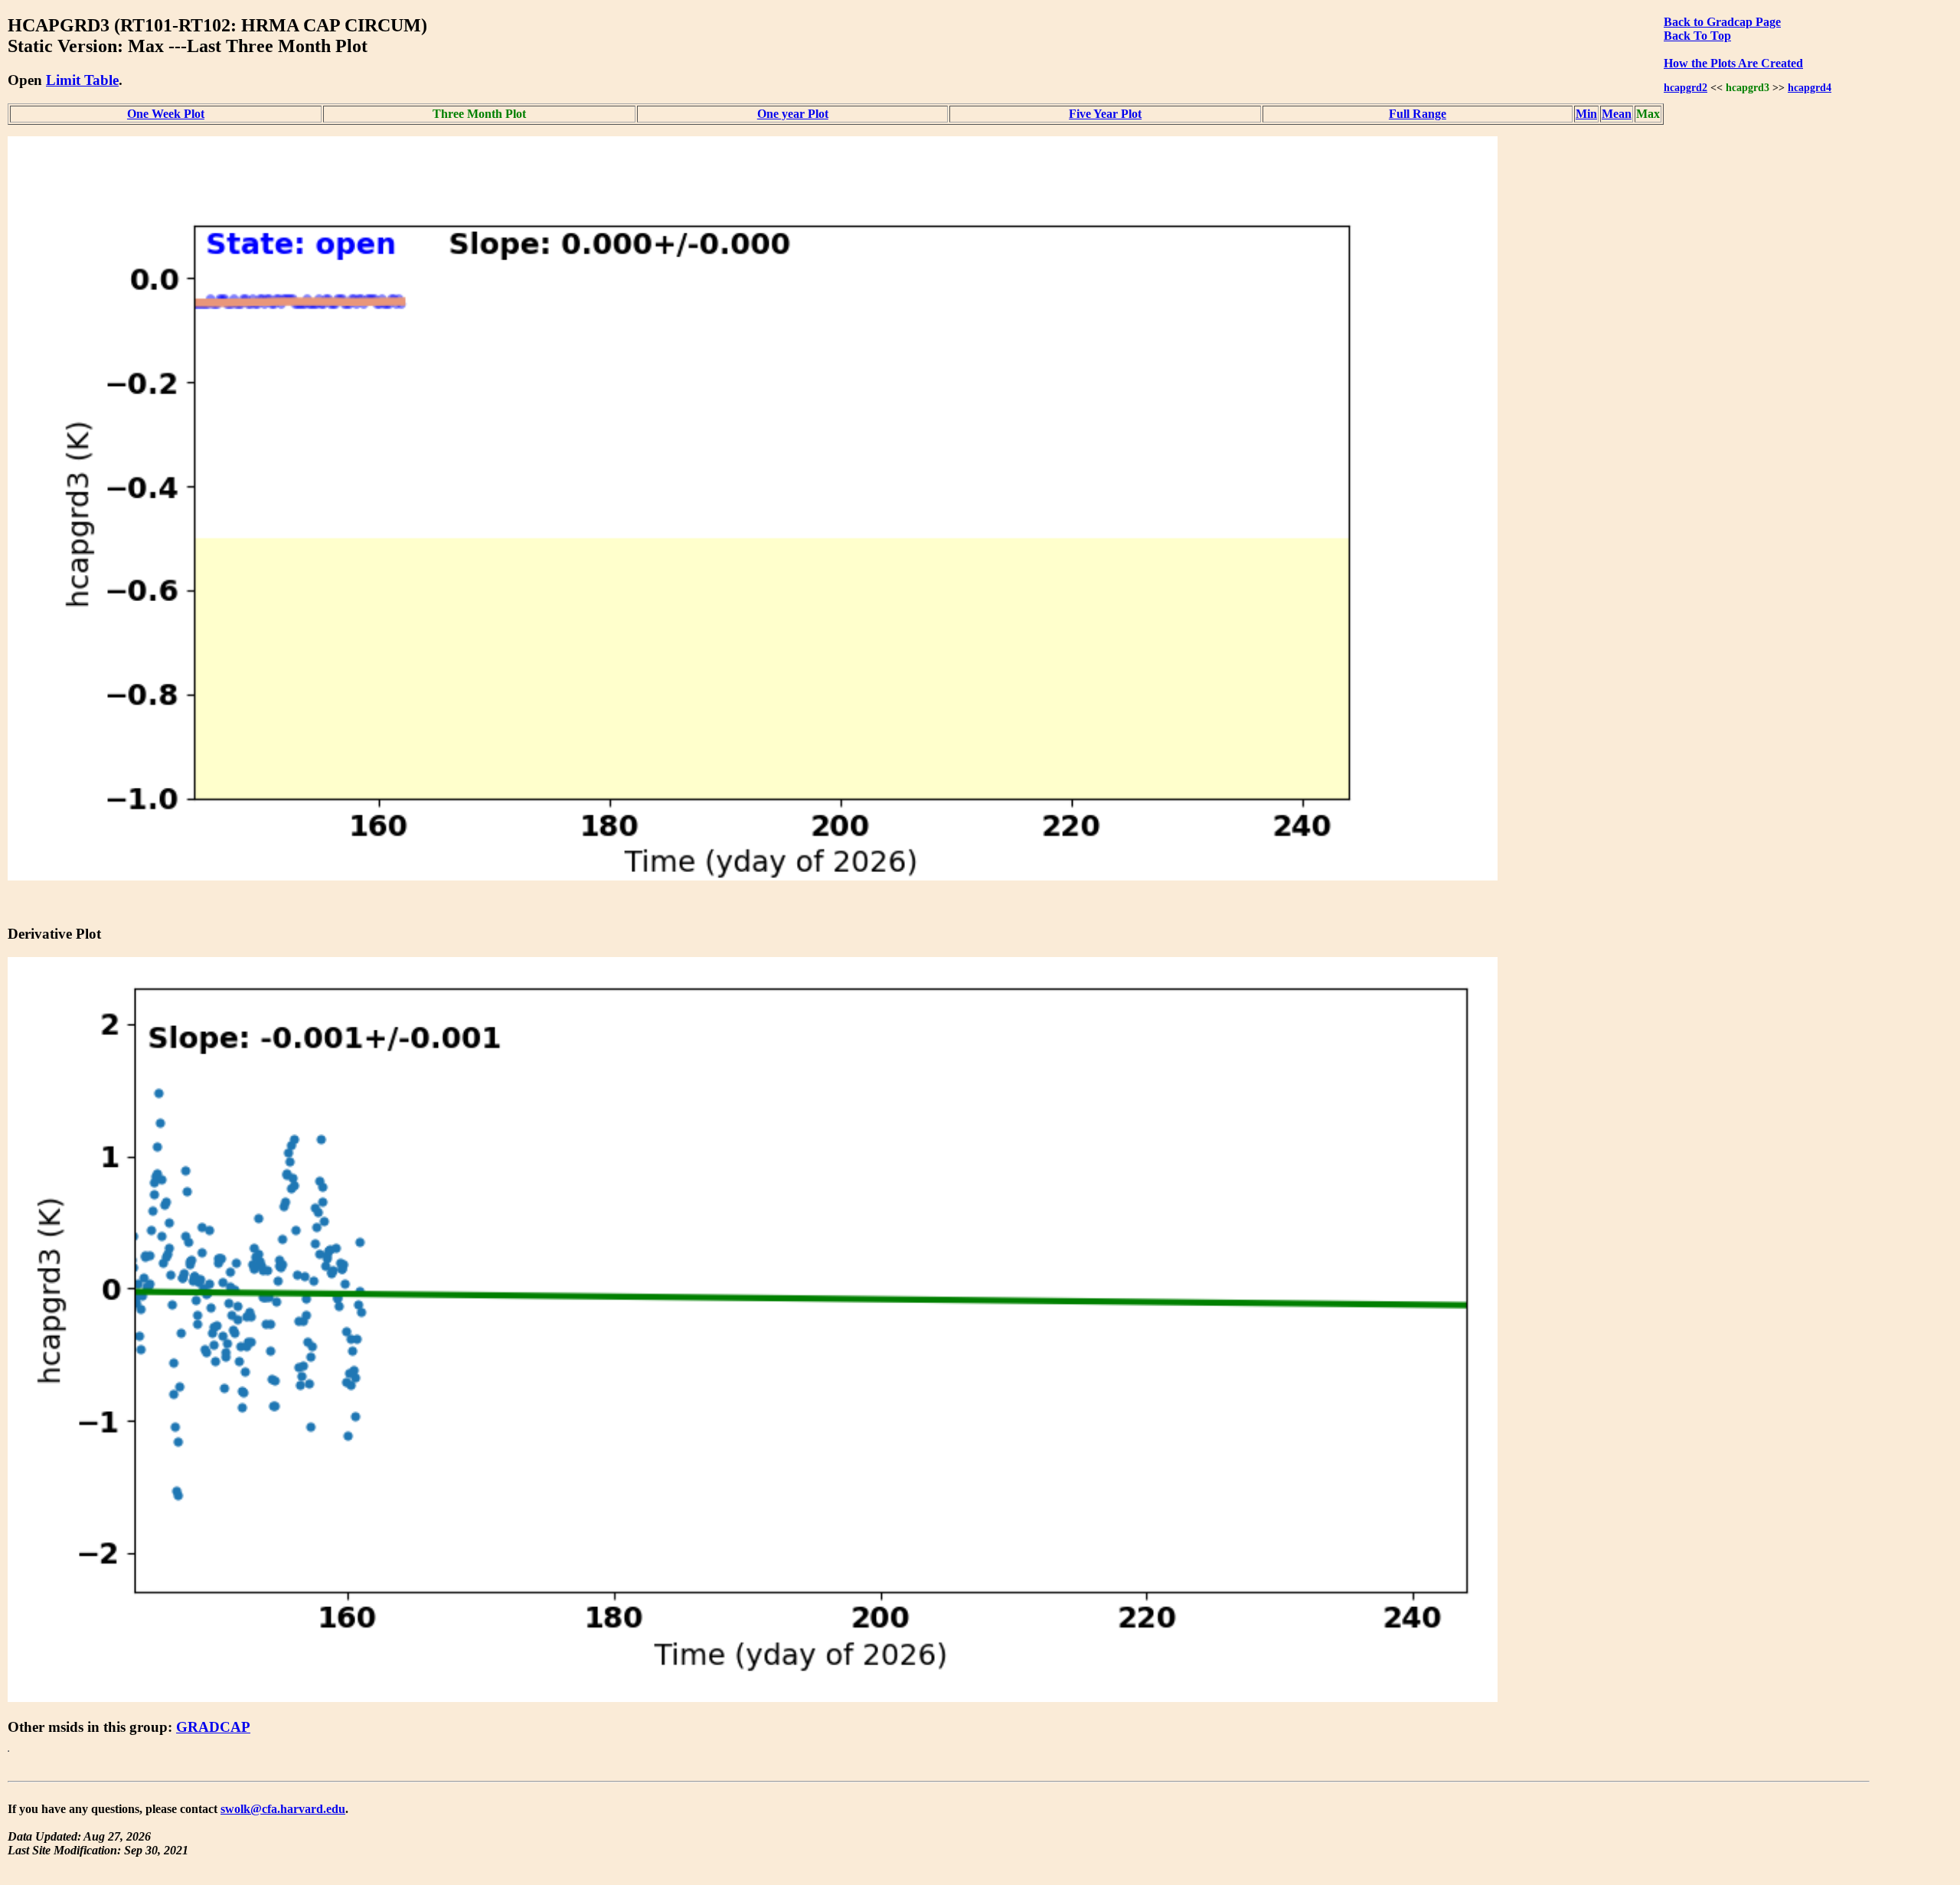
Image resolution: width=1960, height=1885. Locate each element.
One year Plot (793, 114)
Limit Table (82, 80)
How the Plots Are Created (1733, 63)
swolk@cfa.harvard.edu (283, 1809)
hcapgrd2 (1686, 87)
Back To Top (1697, 36)
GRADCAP (213, 1727)
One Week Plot (166, 114)
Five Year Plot (1105, 114)
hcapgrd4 (1810, 87)
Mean (1617, 114)
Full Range (1418, 114)
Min (1586, 114)
